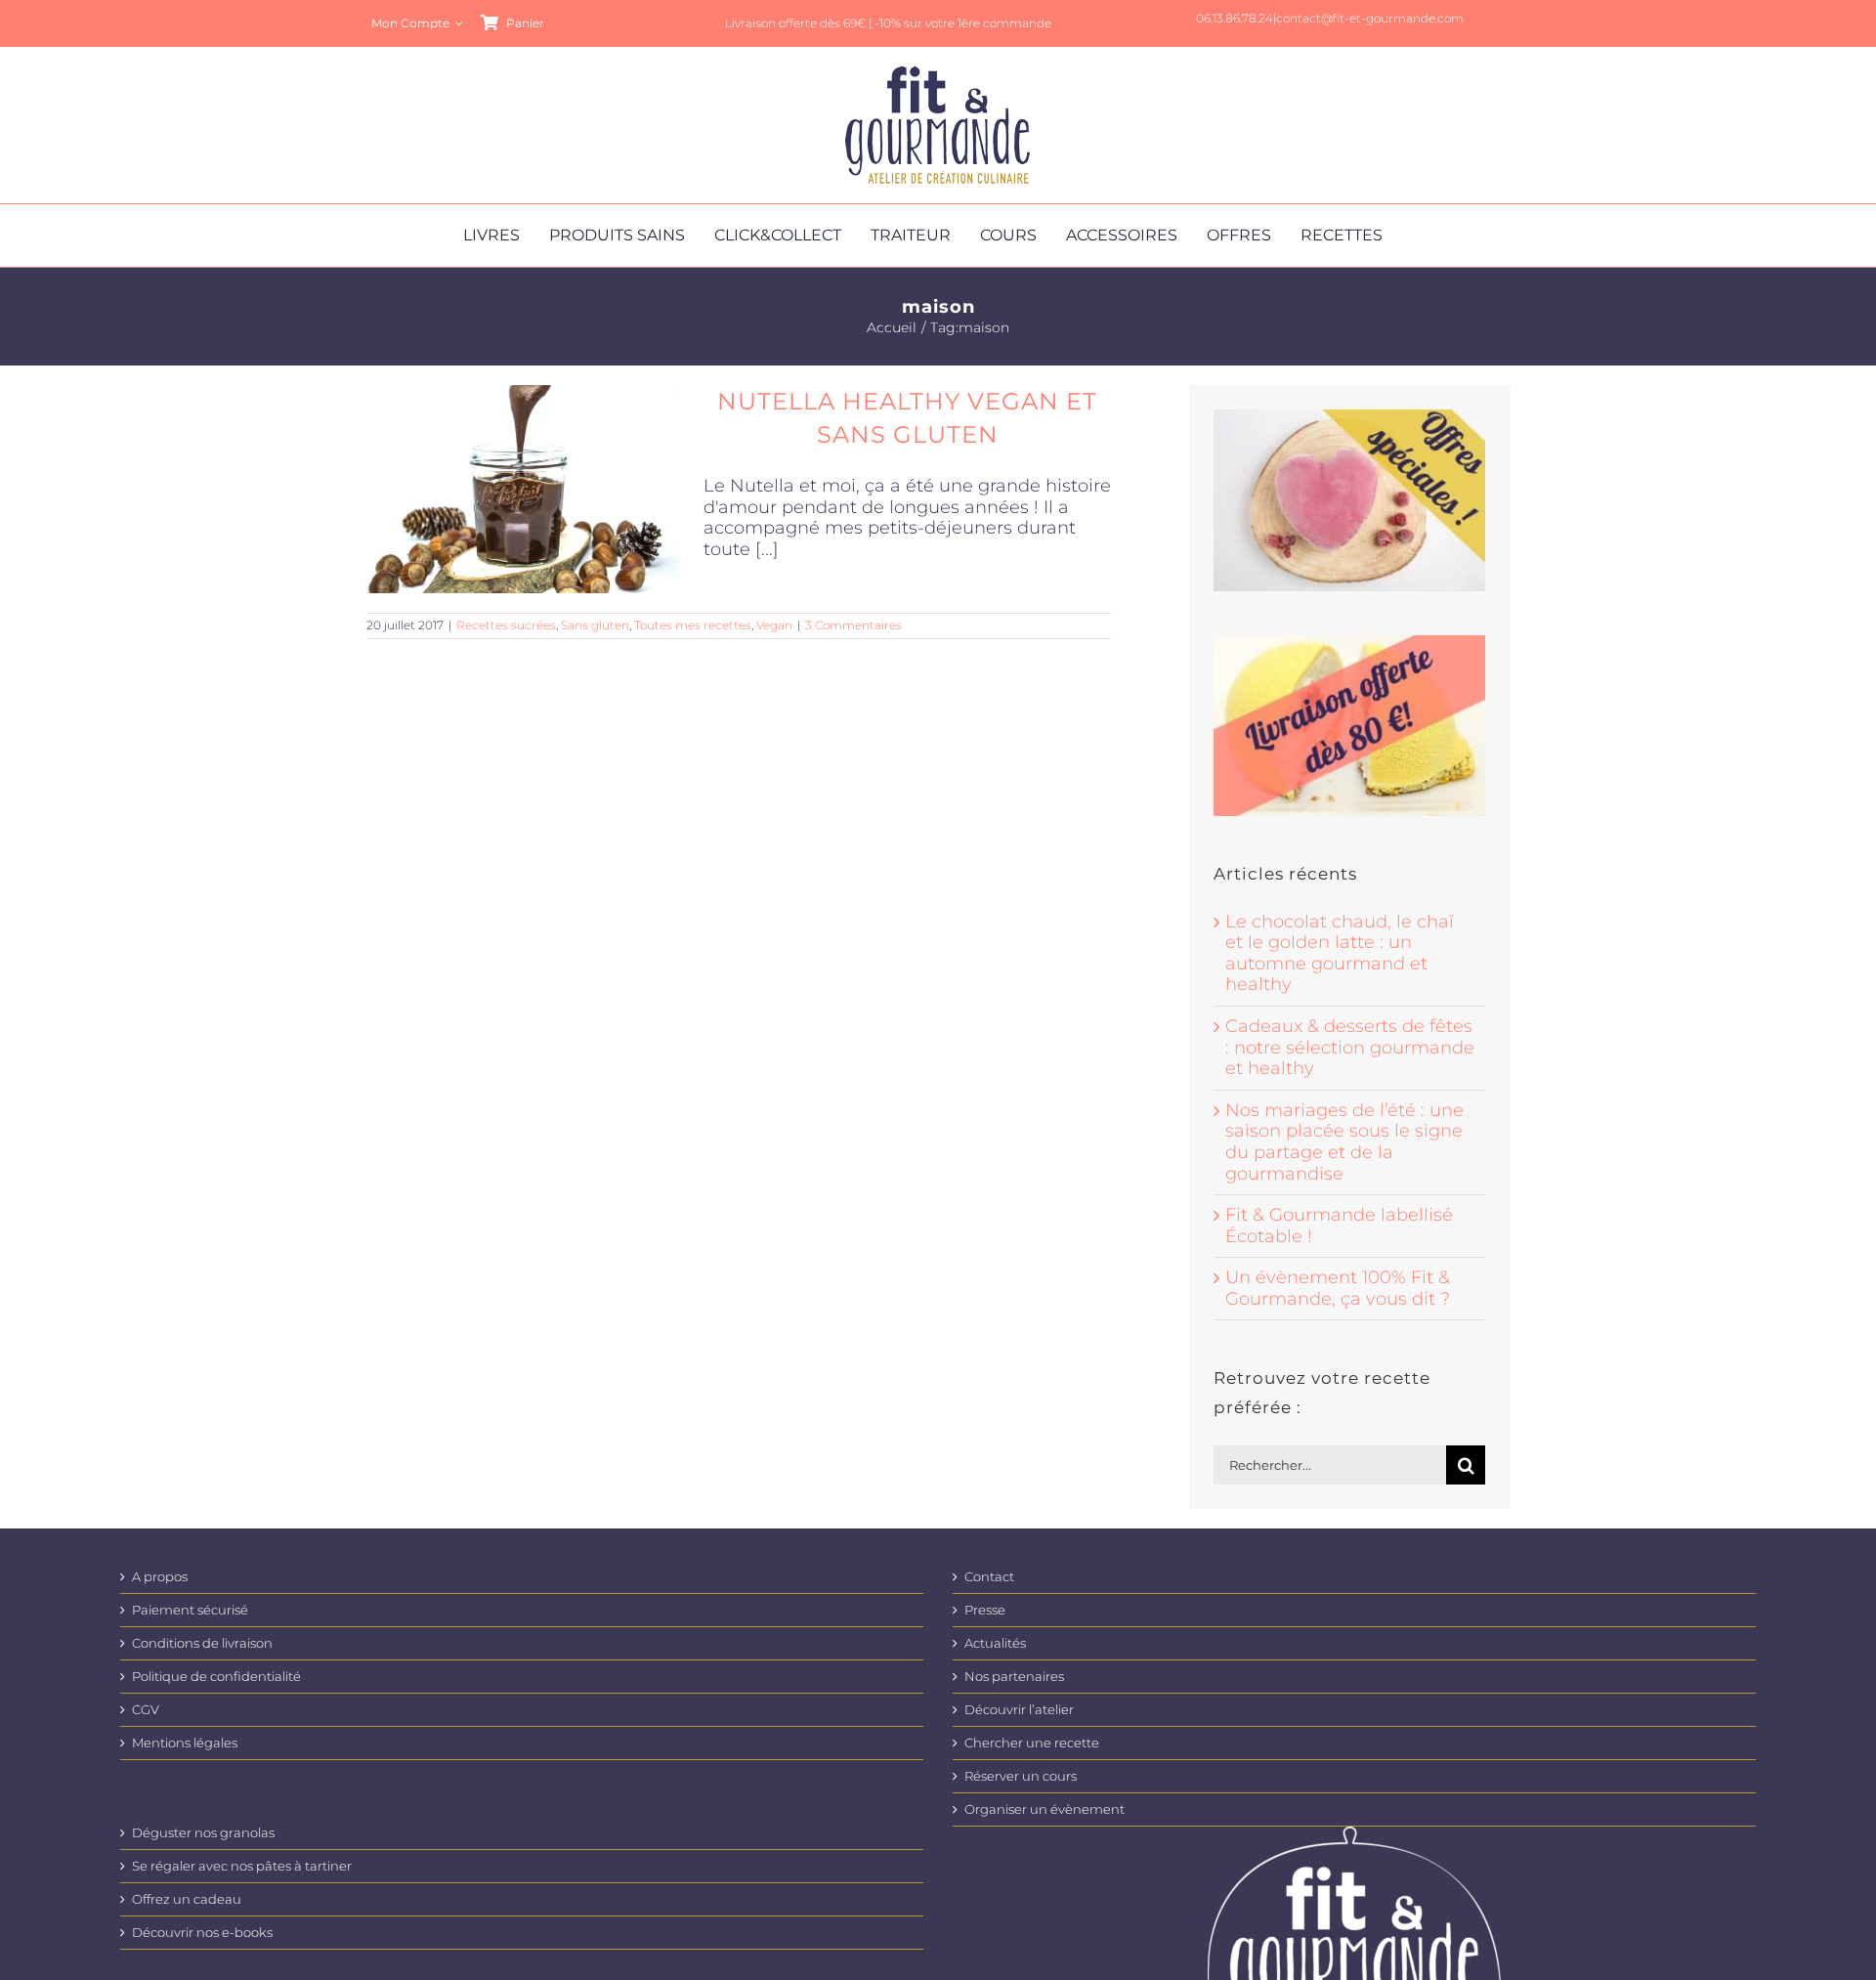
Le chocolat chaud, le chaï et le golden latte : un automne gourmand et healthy (1340, 953)
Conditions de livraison (202, 1643)
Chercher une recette (1032, 1743)
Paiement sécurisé (190, 1610)
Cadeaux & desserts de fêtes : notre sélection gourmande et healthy (1350, 1047)
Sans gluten (595, 625)
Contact (989, 1577)
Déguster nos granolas (203, 1833)
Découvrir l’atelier (1019, 1710)
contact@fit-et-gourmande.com (1370, 18)
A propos (160, 1577)
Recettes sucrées (506, 625)
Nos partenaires (1014, 1677)
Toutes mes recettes (693, 625)
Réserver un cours (1021, 1776)
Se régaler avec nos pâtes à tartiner (242, 1866)
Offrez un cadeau (187, 1899)
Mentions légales (185, 1743)
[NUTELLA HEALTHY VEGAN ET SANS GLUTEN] (523, 489)
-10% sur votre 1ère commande (963, 23)
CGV (146, 1710)
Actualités (995, 1643)
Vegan (774, 625)
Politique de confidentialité (216, 1677)
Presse (985, 1610)
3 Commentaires (853, 625)
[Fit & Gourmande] (938, 75)
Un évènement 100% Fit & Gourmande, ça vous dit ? (1338, 1288)
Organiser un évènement (1045, 1809)
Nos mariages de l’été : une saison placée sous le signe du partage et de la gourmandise (1344, 1142)
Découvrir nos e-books (202, 1933)
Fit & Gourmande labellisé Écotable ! (1339, 1226)
